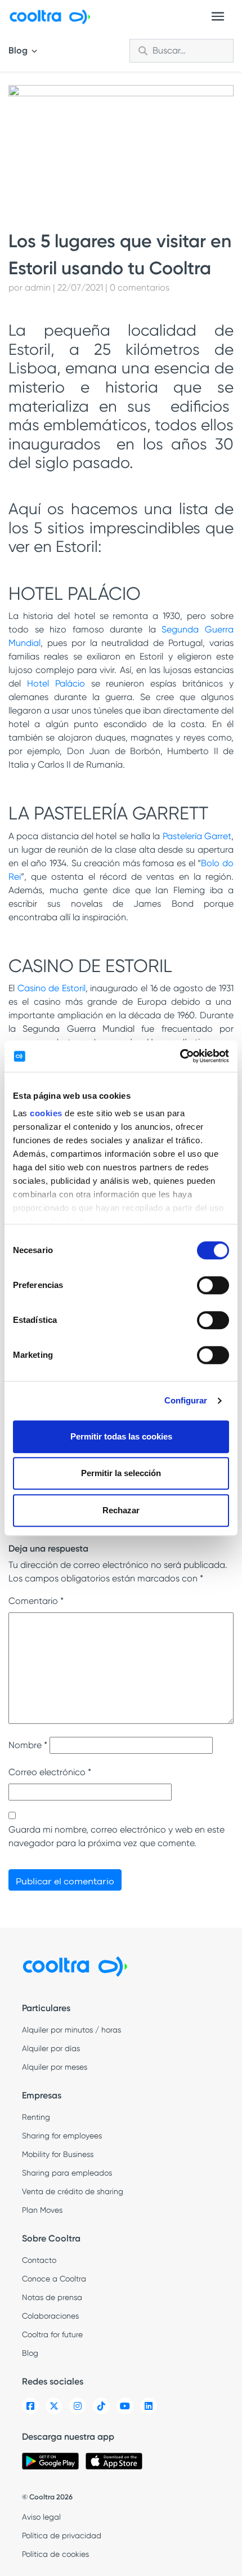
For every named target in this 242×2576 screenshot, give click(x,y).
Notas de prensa (52, 2297)
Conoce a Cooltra (54, 2279)
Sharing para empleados (67, 2173)
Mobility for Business (58, 2154)
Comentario (36, 1601)
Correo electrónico (50, 1772)
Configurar (186, 1400)
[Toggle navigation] (218, 16)
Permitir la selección (121, 1473)
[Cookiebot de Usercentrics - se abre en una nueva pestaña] (180, 1056)
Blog (19, 50)
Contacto (39, 2260)
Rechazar (121, 1510)
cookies (46, 1113)
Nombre (28, 1745)
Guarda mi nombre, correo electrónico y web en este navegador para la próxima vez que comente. (116, 1836)
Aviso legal (41, 2517)
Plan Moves (42, 2210)
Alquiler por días (51, 2048)
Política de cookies (55, 2554)
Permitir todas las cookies (121, 1436)
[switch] (213, 1285)
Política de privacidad (62, 2535)
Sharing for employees (62, 2136)
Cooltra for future (52, 2334)
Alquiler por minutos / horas (71, 2030)
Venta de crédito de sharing (73, 2191)
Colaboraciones (50, 2316)
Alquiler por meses (55, 2067)
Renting (36, 2117)
